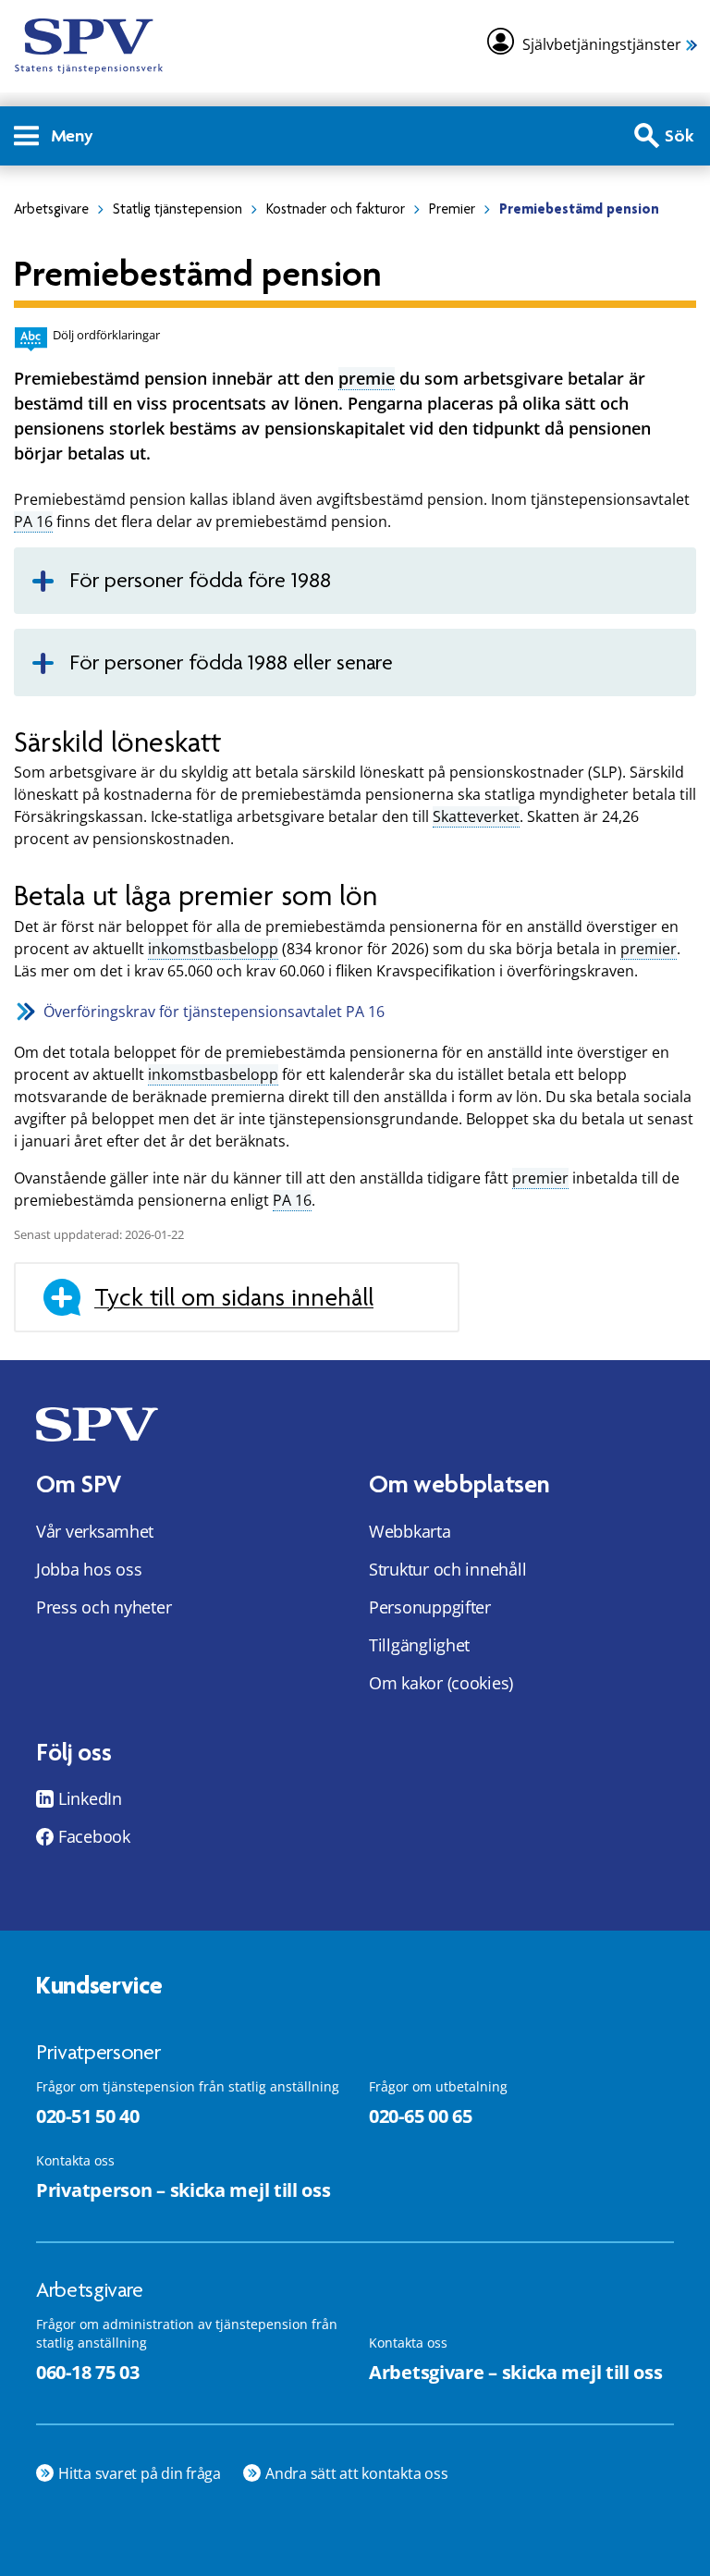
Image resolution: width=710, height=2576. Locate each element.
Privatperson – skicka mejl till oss (184, 2190)
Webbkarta (410, 1531)
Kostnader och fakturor (336, 209)
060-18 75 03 (87, 2372)
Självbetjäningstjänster (602, 44)
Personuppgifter (430, 1607)
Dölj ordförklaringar (106, 335)
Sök (679, 135)
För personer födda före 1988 (200, 580)
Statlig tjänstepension (177, 209)
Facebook (94, 1836)
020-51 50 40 (87, 2116)
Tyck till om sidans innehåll (234, 1297)
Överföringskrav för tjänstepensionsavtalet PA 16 (214, 1012)
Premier (452, 209)
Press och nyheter (104, 1607)
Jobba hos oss (89, 1569)
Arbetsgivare (51, 209)
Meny (72, 135)
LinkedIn (90, 1798)
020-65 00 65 (420, 2116)
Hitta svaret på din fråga (140, 2473)
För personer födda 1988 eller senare (231, 662)
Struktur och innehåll (447, 1569)
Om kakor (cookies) (441, 1683)
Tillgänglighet (419, 1645)
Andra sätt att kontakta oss (357, 2473)
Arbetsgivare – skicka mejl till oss (516, 2372)
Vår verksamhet (95, 1531)
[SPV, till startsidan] (89, 46)
